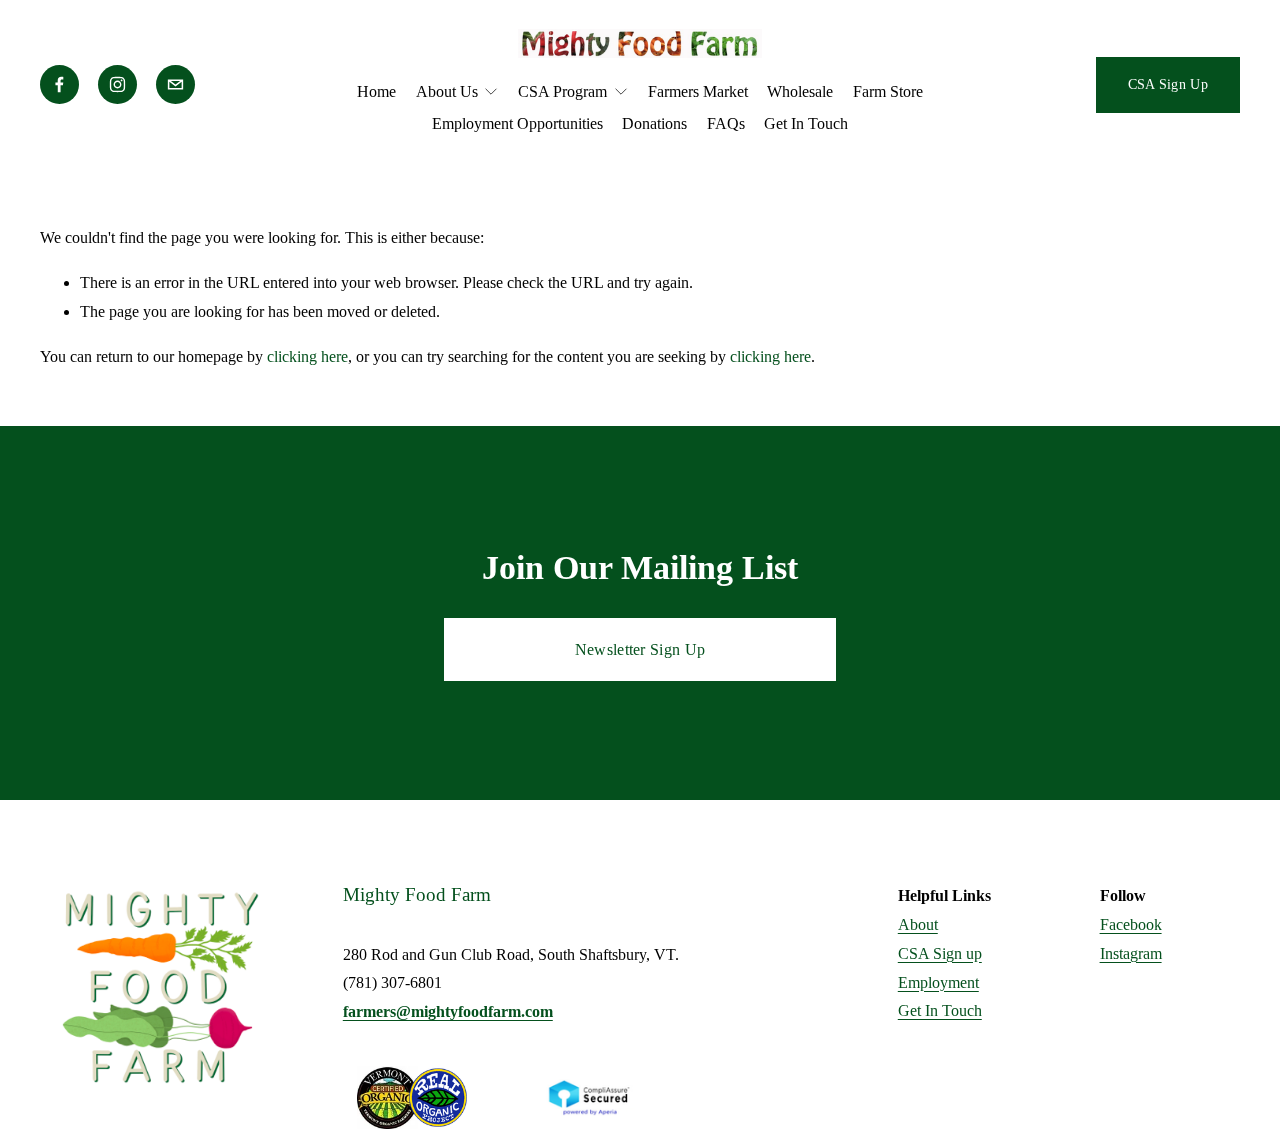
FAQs (726, 123)
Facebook (1131, 924)
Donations (654, 123)
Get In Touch (806, 123)
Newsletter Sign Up (640, 649)
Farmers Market (698, 91)
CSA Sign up (940, 953)
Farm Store (888, 91)
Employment (938, 982)
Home (376, 91)
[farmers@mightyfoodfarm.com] (175, 84)
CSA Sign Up (1168, 84)
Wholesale (800, 91)
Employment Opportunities (517, 123)
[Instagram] (117, 84)
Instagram (1131, 953)
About (918, 924)
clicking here (307, 356)
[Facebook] (59, 84)
